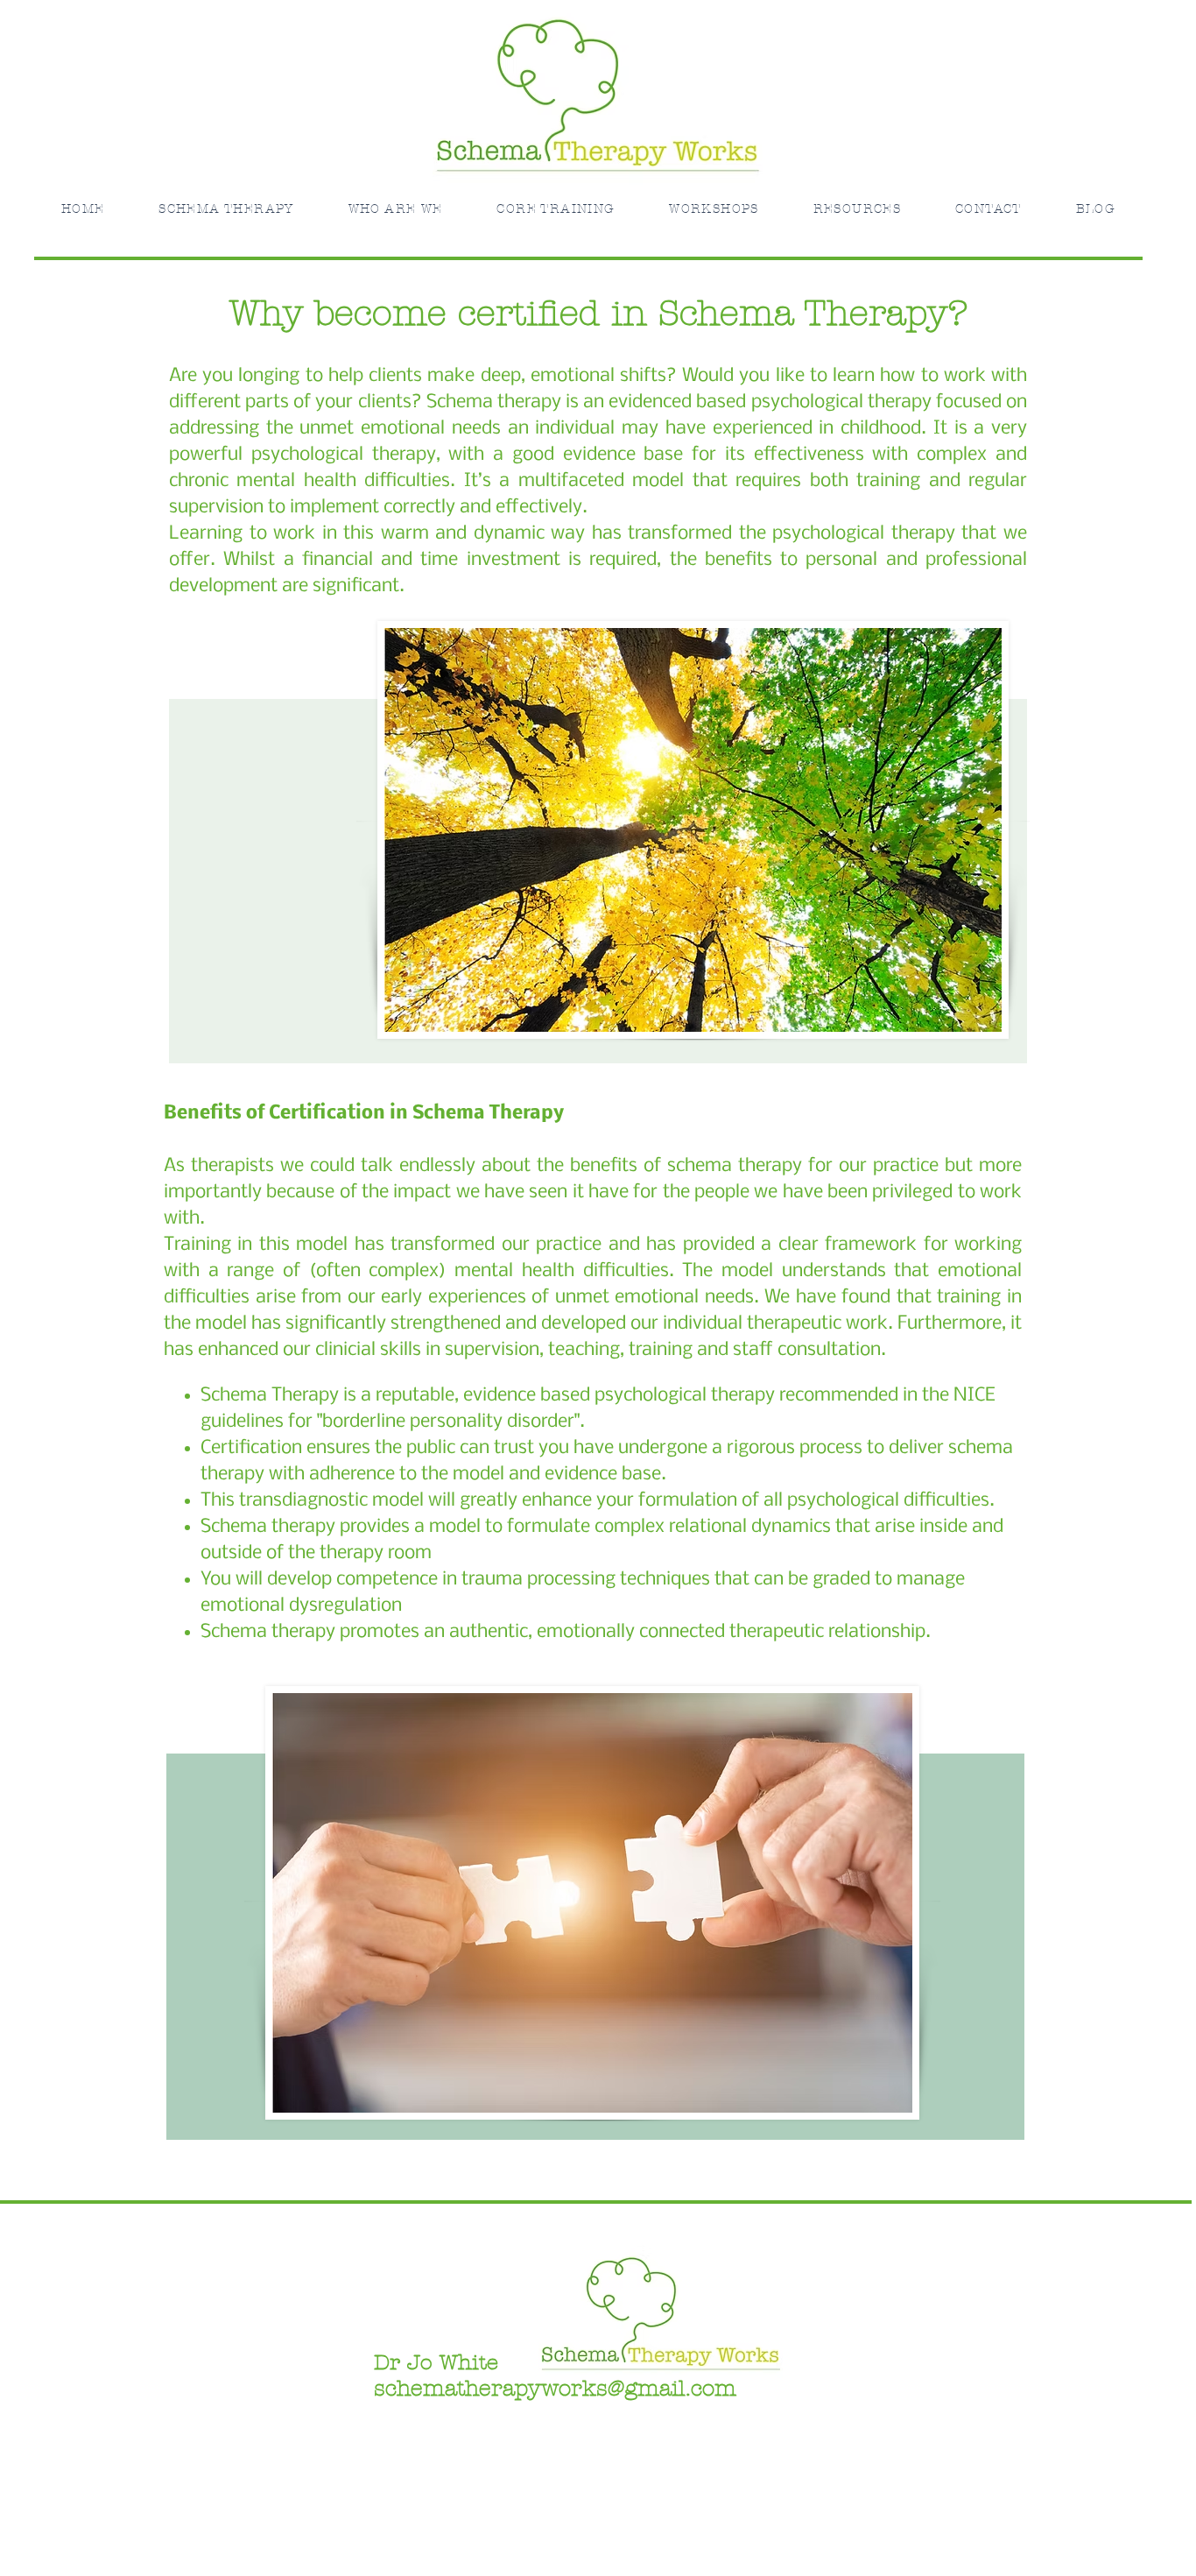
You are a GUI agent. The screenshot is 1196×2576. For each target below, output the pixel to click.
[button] (396, 209)
